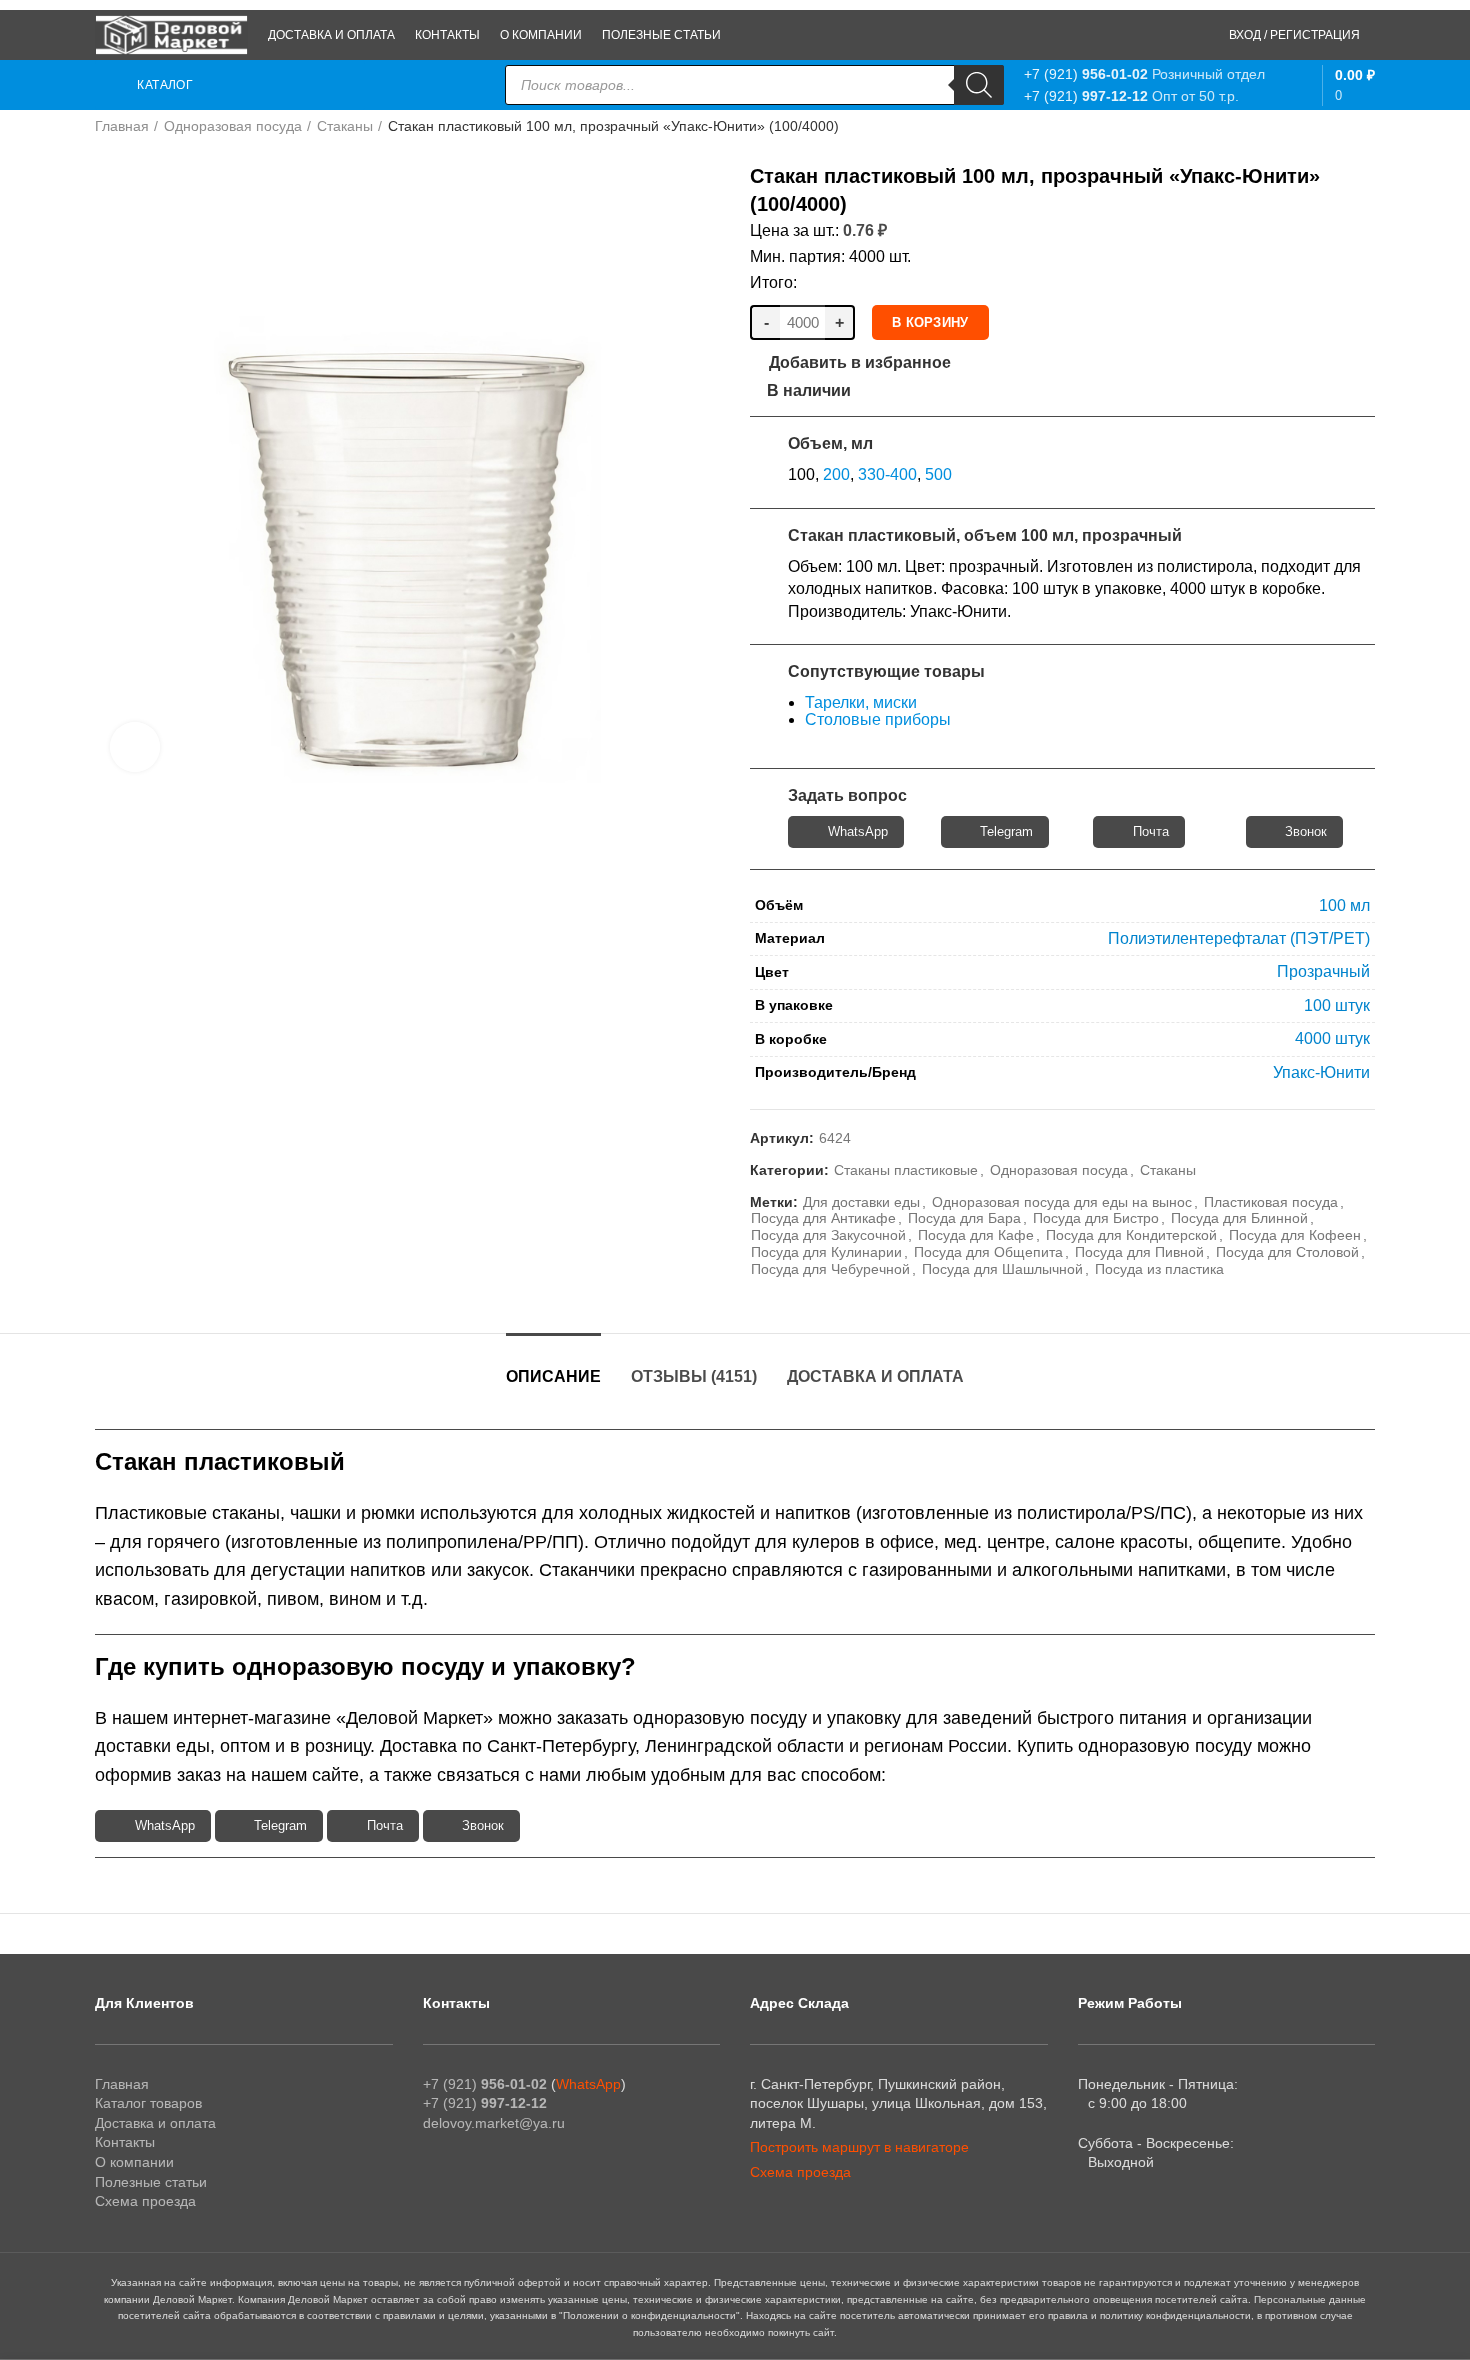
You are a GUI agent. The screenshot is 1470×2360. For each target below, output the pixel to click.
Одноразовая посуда (233, 126)
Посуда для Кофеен (1295, 1235)
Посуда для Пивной (1139, 1252)
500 (938, 474)
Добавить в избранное (860, 363)
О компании (134, 2162)
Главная (122, 126)
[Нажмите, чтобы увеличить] (135, 747)
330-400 (887, 474)
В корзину (930, 322)
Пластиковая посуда (1271, 1202)
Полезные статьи (151, 2182)
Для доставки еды (861, 1202)
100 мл (1344, 905)
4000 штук (1332, 1038)
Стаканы (345, 126)
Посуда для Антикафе (823, 1218)
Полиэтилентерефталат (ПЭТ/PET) (1239, 938)
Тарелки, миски (861, 702)
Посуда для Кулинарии (826, 1252)
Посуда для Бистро (1096, 1218)
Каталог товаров (148, 2103)
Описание (553, 1376)
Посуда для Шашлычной (1002, 1269)
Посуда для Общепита (988, 1252)
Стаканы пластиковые (906, 1170)
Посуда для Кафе (976, 1235)
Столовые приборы (878, 719)
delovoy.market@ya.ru (494, 2123)
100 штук (1337, 1005)
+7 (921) (1086, 74)
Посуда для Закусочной (828, 1235)
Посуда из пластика (1159, 1269)
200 (836, 474)
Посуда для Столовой (1287, 1252)
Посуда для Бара (964, 1218)
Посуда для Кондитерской (1131, 1235)
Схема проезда (145, 2201)
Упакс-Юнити (1321, 1072)
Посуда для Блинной (1239, 1218)
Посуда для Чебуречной (830, 1269)
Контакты (125, 2142)
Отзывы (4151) (694, 1376)
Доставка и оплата (875, 1376)
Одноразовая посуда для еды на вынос (1062, 1202)
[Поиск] (979, 85)
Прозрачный (1323, 971)
